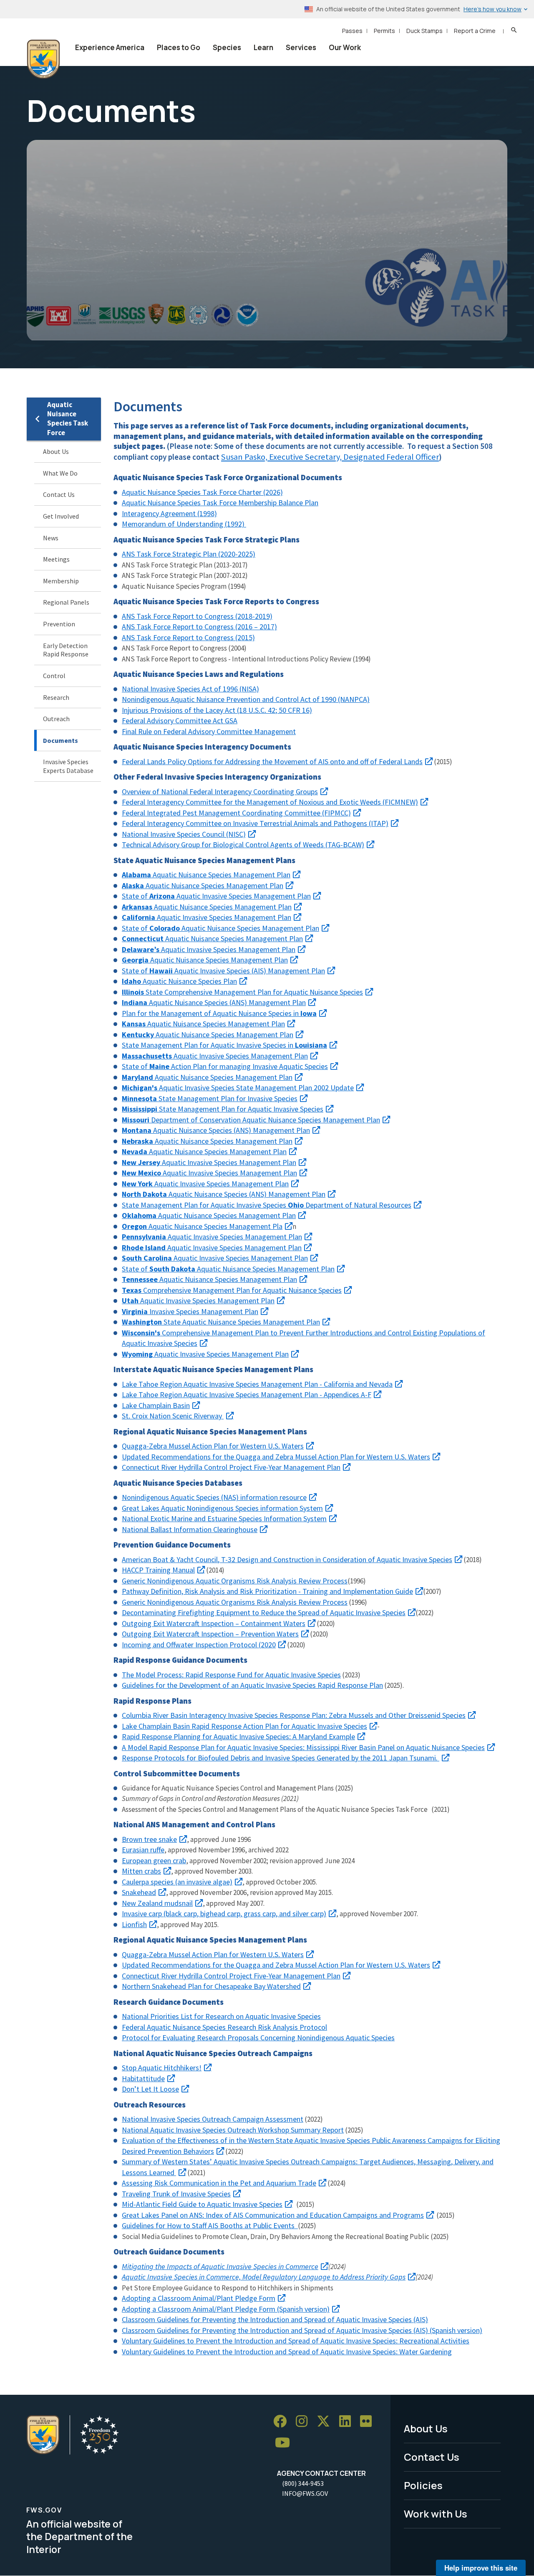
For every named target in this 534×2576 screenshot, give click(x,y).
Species (227, 47)
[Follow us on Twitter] (326, 2421)
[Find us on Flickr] (369, 2421)
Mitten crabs (141, 1871)
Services (301, 47)
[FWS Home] (43, 59)
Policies (423, 2485)
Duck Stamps (424, 31)
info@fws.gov (305, 2493)
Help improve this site (481, 2568)
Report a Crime (475, 31)
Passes (352, 31)
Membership (61, 581)
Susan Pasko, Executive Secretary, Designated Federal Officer (330, 457)
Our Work (345, 47)
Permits (384, 31)
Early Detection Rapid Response (66, 650)
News (51, 538)
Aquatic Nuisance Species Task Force (68, 419)
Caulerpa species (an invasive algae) (177, 1882)
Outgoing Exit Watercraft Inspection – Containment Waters (214, 1623)
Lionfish (134, 1924)
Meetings (56, 559)
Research (56, 697)
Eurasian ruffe (143, 1850)
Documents (60, 740)
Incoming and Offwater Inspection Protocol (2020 (199, 1645)
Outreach (56, 719)
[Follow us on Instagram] (305, 2421)
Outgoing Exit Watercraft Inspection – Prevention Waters (210, 1634)
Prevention (59, 624)
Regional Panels (66, 602)
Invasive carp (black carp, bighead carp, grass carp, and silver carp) (224, 1914)
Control (54, 676)
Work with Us (436, 2514)
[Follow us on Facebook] (283, 2421)
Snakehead (139, 1892)
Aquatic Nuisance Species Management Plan (206, 875)
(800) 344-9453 (303, 2483)
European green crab (154, 1860)
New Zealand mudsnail (157, 1903)
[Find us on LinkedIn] (348, 2421)
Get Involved (61, 516)
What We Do (60, 473)
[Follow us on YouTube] (285, 2443)
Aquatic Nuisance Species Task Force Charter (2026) (202, 492)
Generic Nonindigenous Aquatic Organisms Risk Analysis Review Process (235, 1602)
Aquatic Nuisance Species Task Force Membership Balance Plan (220, 503)
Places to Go (179, 47)
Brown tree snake (149, 1839)
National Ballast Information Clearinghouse (190, 1529)
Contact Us (59, 494)
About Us (56, 451)
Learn (263, 47)
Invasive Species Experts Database (68, 766)
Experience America (110, 47)
